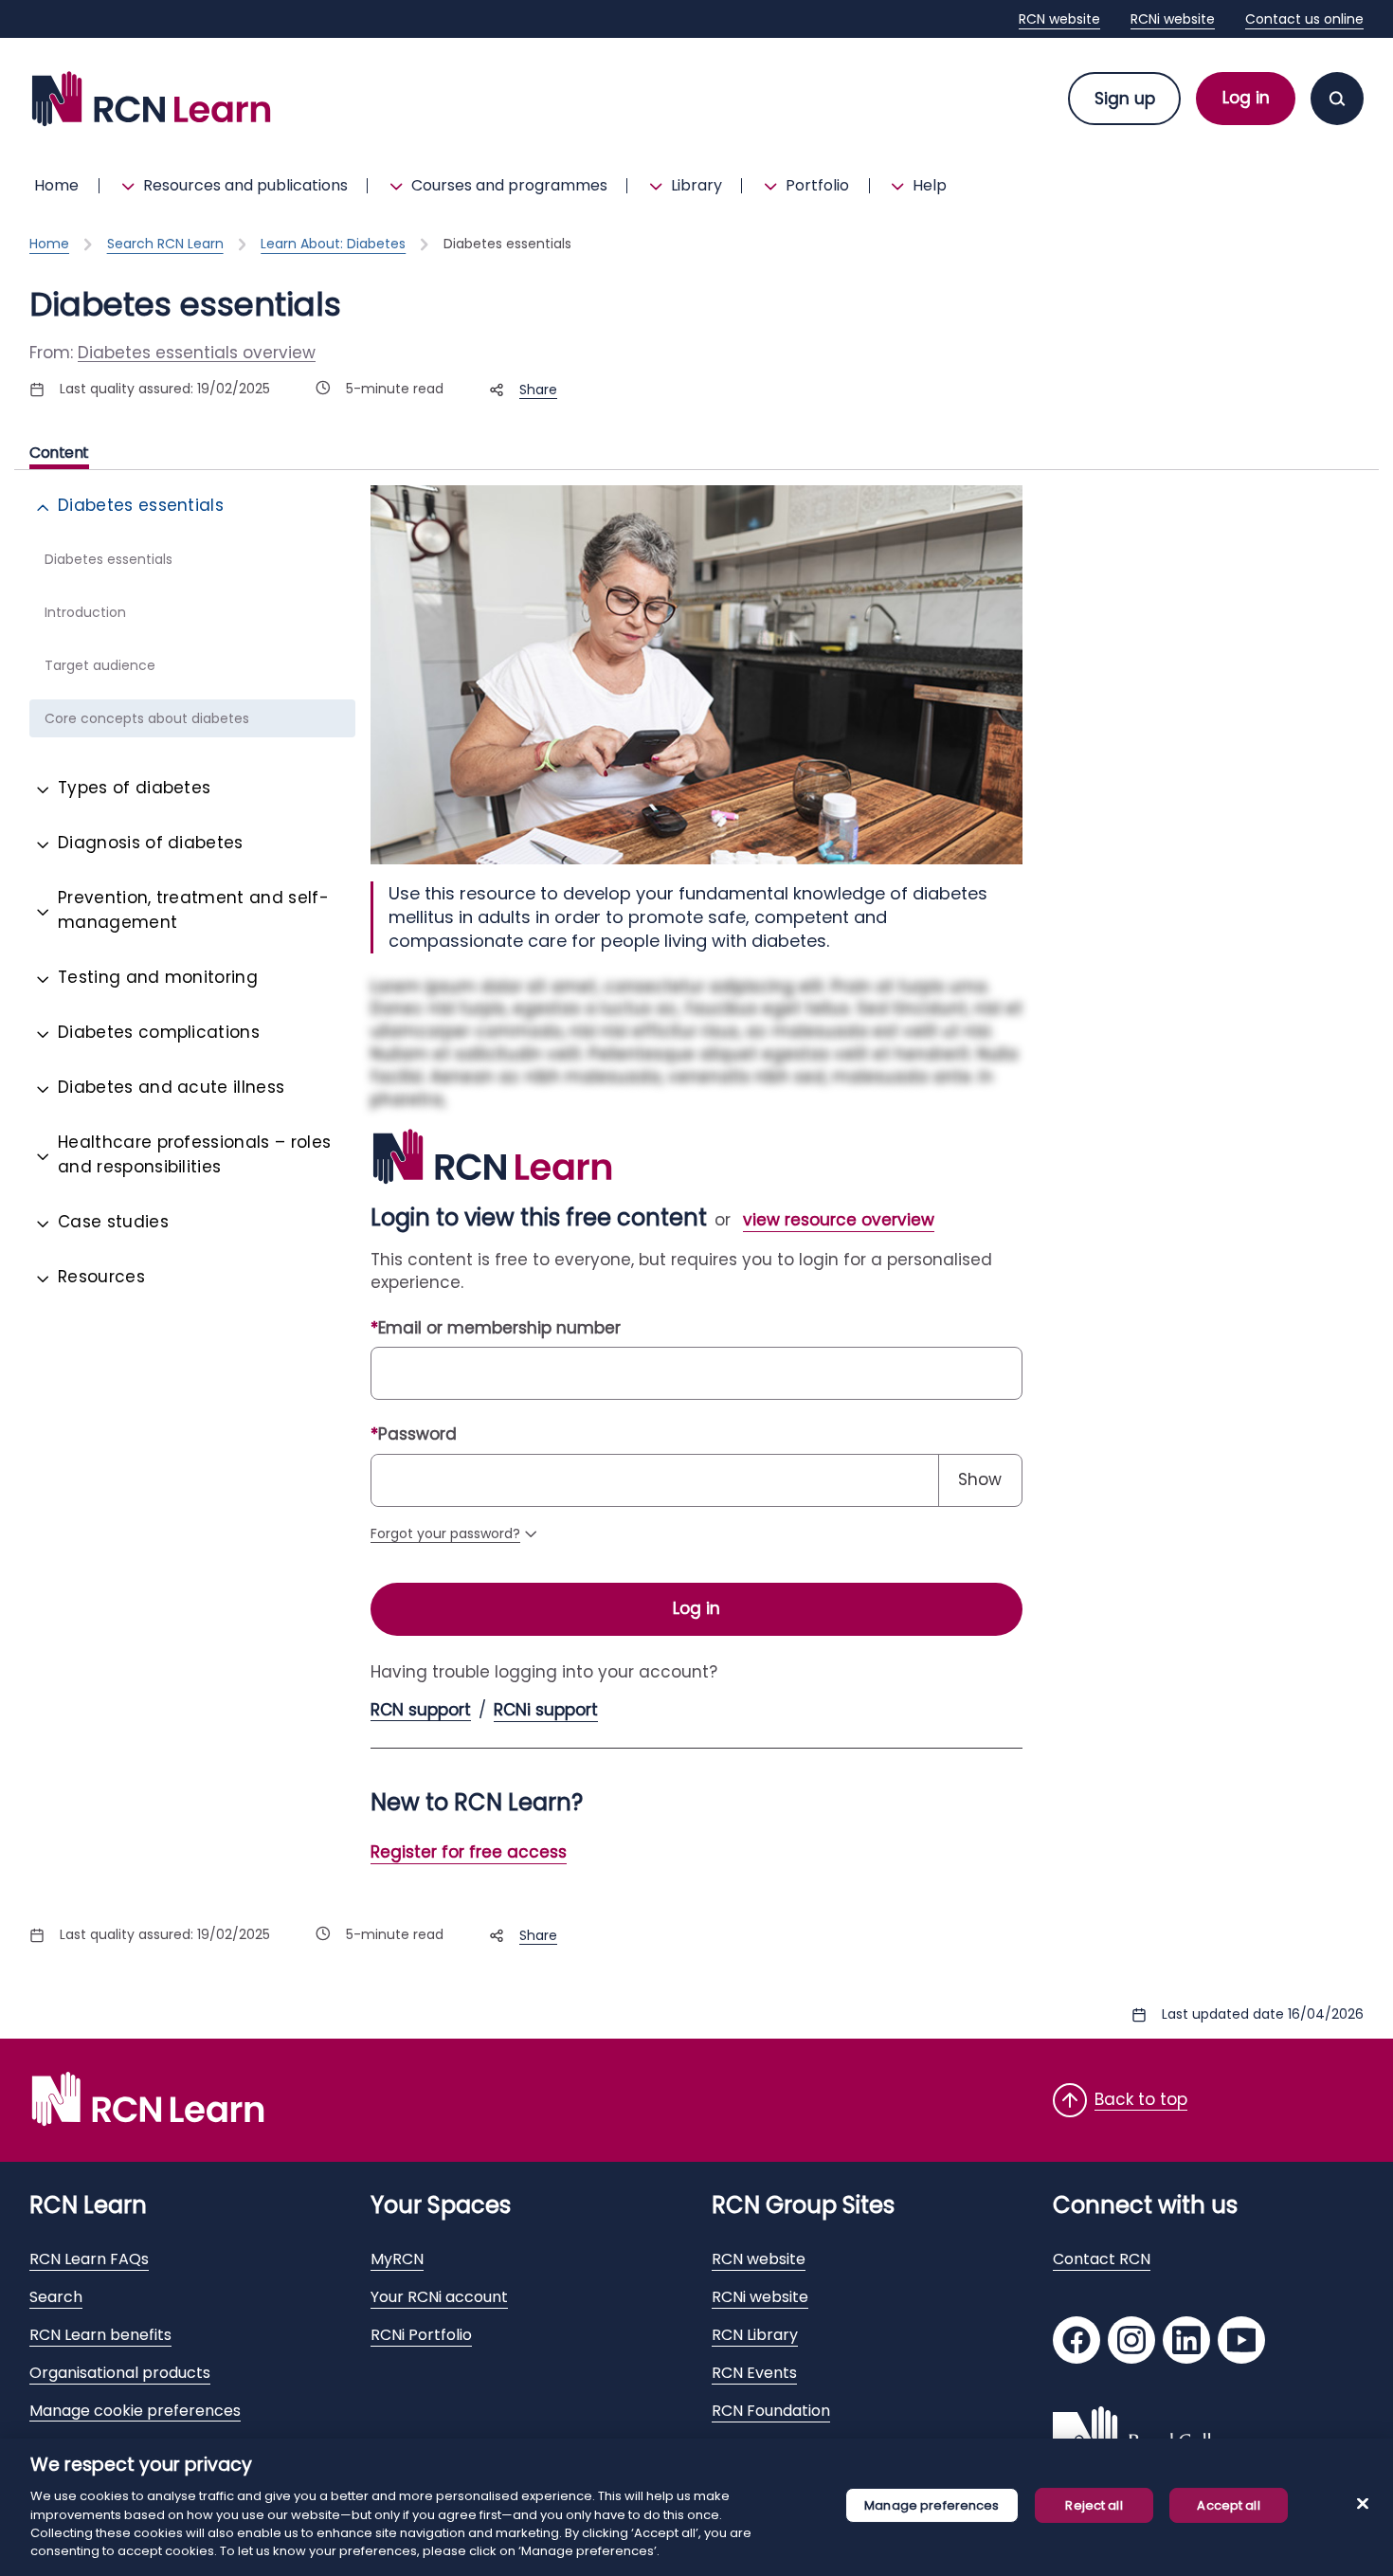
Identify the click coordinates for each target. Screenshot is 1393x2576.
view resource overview (839, 1220)
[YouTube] (1241, 2342)
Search (56, 2297)
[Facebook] (1076, 2342)
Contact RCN (1102, 2259)
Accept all (1228, 2505)
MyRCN (397, 2259)
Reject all (1094, 2505)
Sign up (1125, 99)
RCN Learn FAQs (89, 2259)
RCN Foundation (771, 2411)
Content (59, 453)
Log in (1246, 98)
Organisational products (120, 2373)
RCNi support (546, 1710)
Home (56, 185)
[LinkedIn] (1186, 2342)
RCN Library (755, 2335)
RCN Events (754, 2373)
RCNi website (1173, 19)
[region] (696, 2507)
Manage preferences (932, 2505)
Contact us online (1304, 19)
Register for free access (469, 1852)
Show (980, 1479)
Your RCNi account (439, 2297)
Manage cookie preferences (135, 2411)
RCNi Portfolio (421, 2335)
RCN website (1059, 19)
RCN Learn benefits (100, 2335)
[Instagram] (1131, 2342)
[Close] (1363, 2504)
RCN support (421, 1710)
